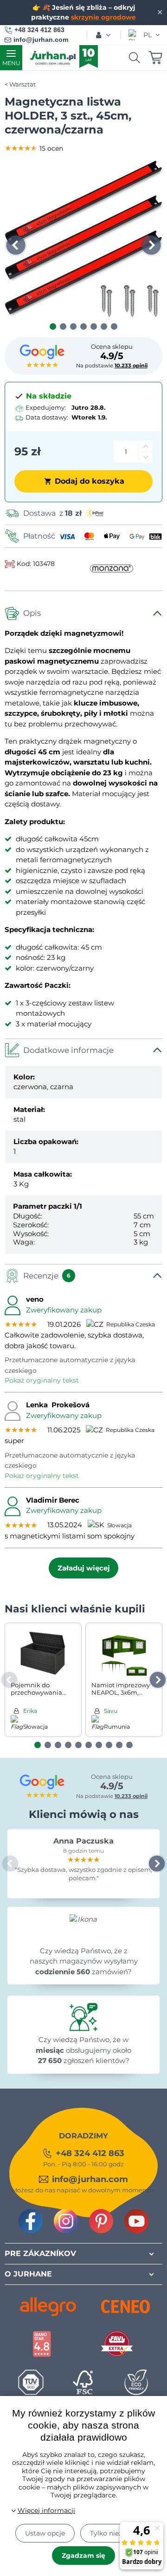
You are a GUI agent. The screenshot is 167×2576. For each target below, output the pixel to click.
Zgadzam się (83, 2556)
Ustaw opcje (45, 2533)
